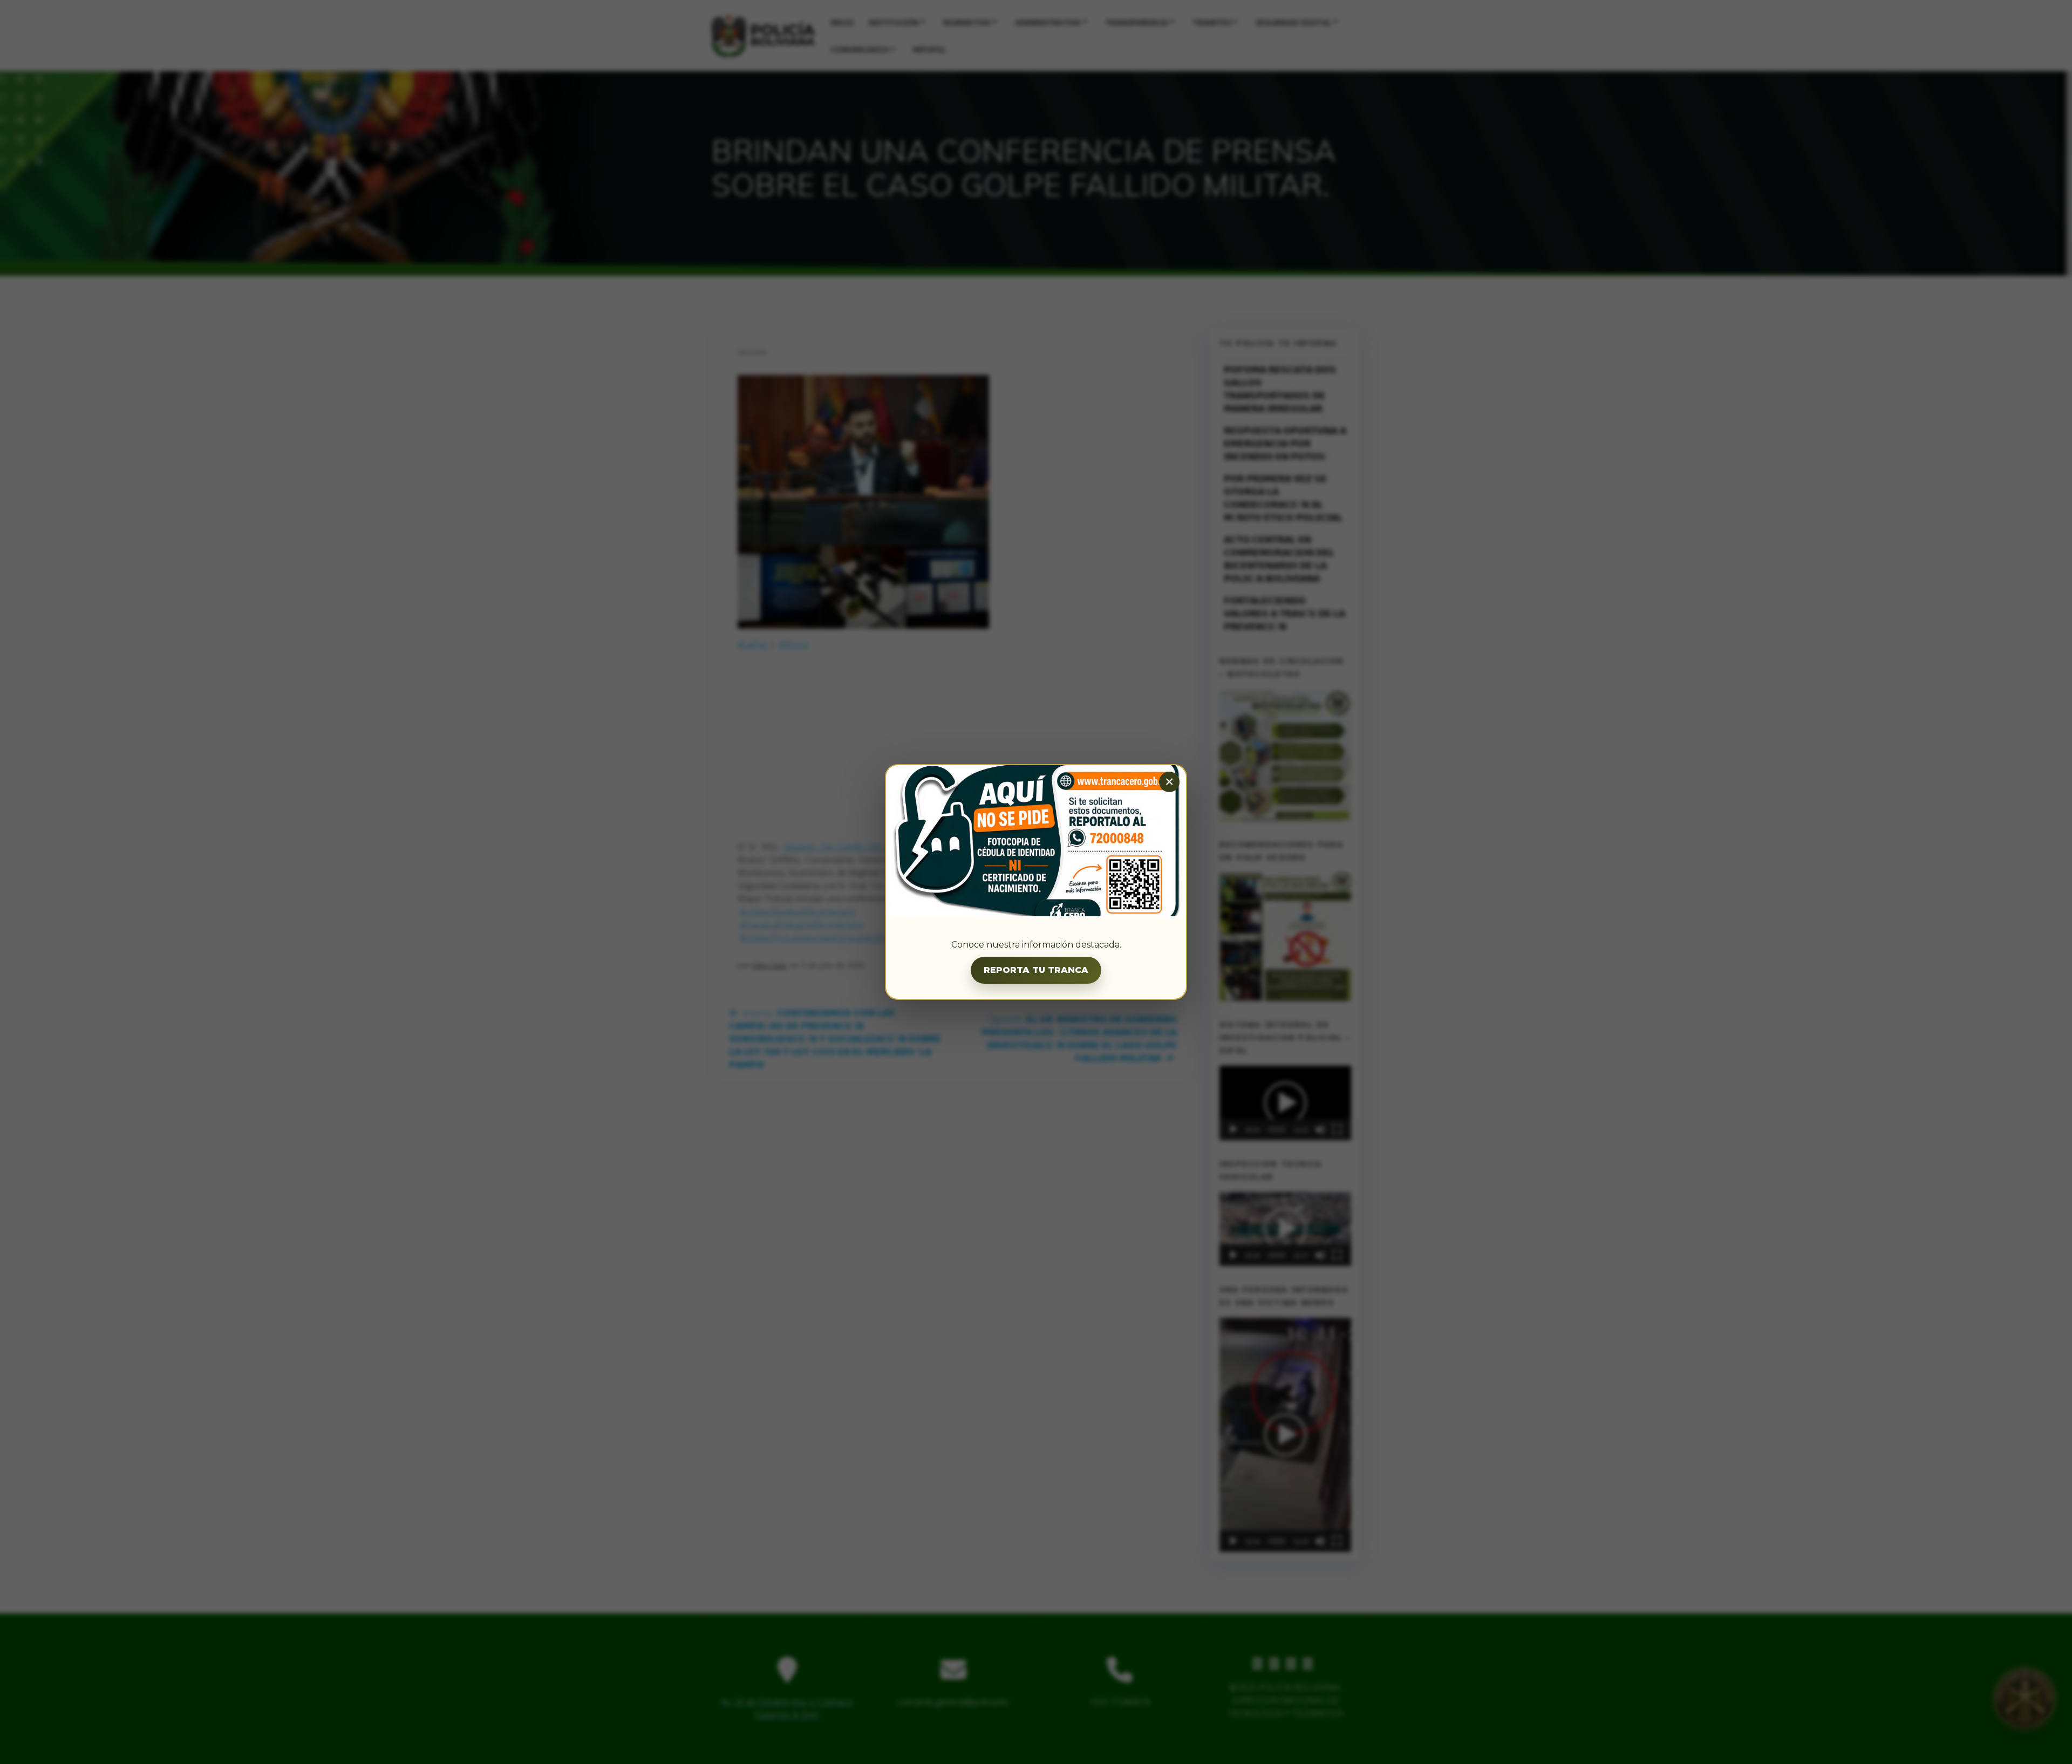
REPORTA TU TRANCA (1036, 970)
